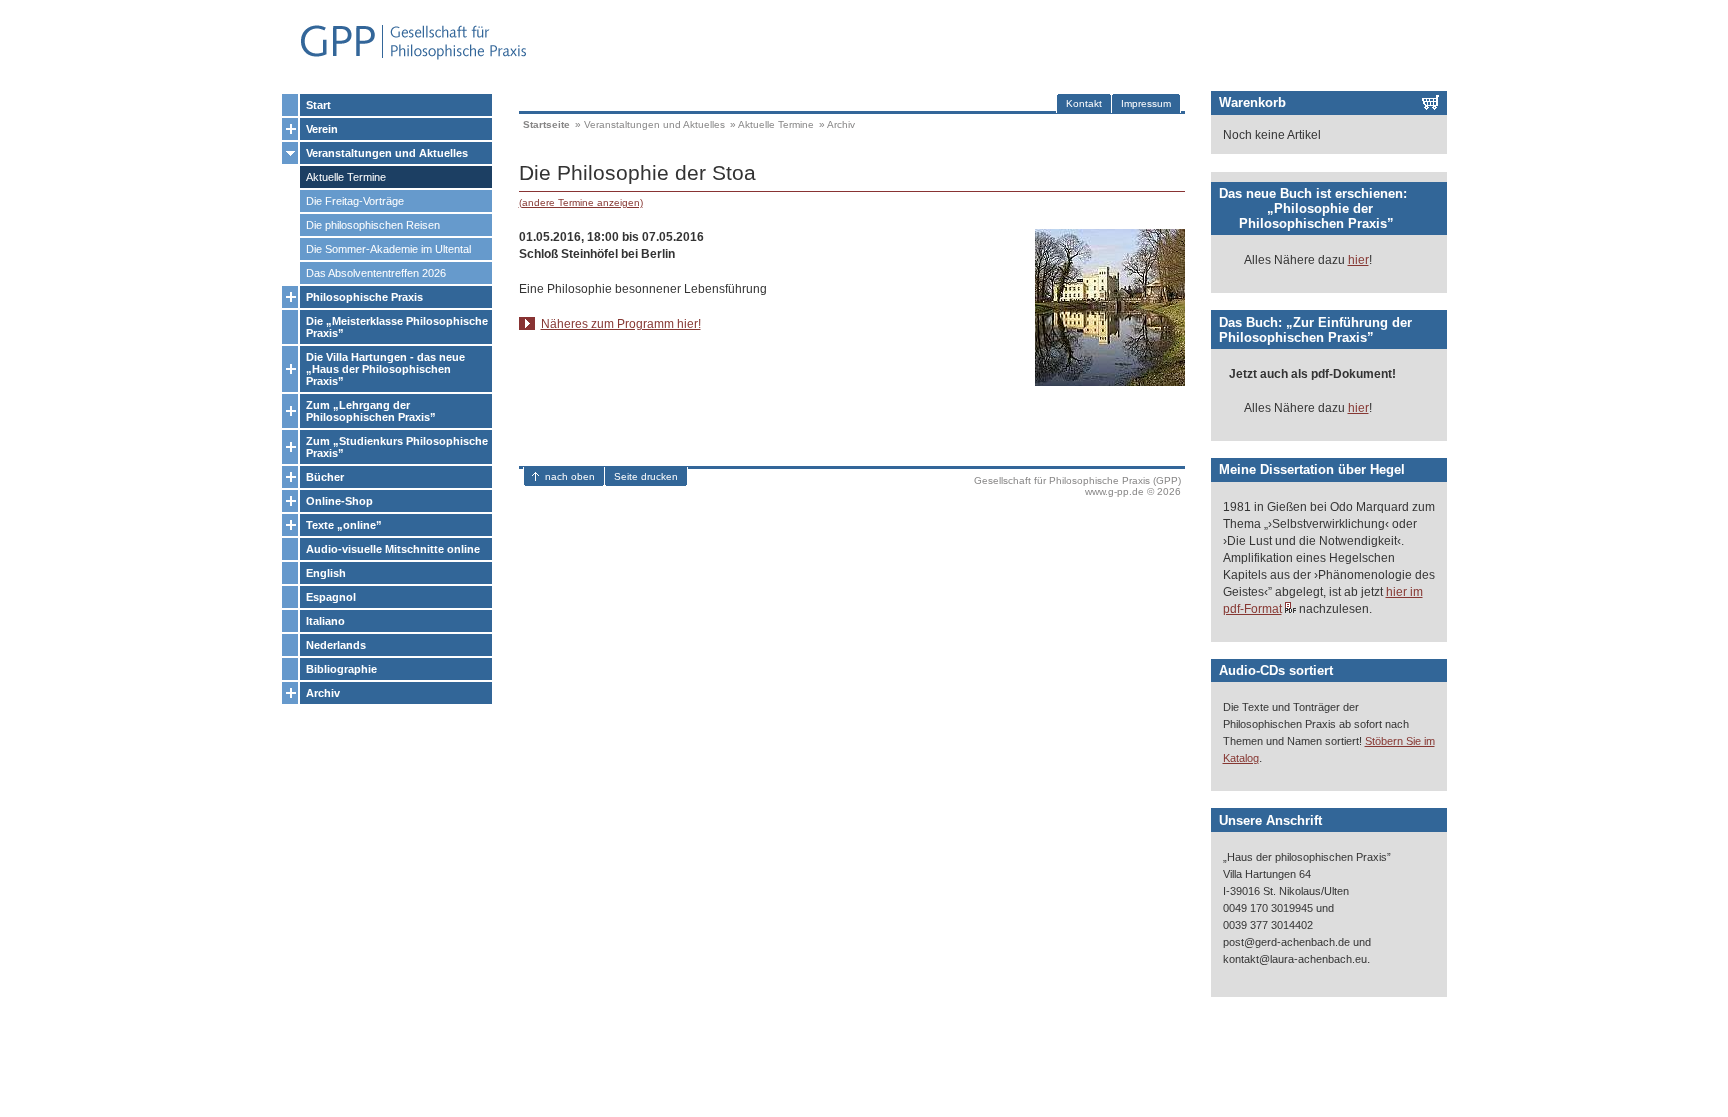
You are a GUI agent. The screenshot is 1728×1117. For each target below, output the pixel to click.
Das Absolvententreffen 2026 (376, 273)
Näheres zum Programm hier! (621, 324)
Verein (322, 129)
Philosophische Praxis (364, 297)
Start (318, 105)
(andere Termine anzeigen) (581, 202)
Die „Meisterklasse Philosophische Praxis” (397, 327)
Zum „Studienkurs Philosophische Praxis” (397, 447)
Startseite (546, 124)
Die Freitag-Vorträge (355, 201)
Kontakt (1084, 103)
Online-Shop (339, 501)
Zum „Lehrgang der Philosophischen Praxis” (371, 411)
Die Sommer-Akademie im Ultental (388, 249)
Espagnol (331, 597)
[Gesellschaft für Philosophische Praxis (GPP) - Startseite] (405, 57)
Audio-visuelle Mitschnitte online (393, 549)
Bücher (325, 477)
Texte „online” (344, 525)
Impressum (1146, 103)
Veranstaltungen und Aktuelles (387, 153)
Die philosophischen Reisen (373, 225)
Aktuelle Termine (346, 177)
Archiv (323, 693)
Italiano (325, 621)
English (326, 573)
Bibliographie (341, 669)
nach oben (570, 476)
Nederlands (336, 645)
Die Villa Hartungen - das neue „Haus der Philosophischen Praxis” (385, 369)
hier (1358, 260)
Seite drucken (646, 476)
